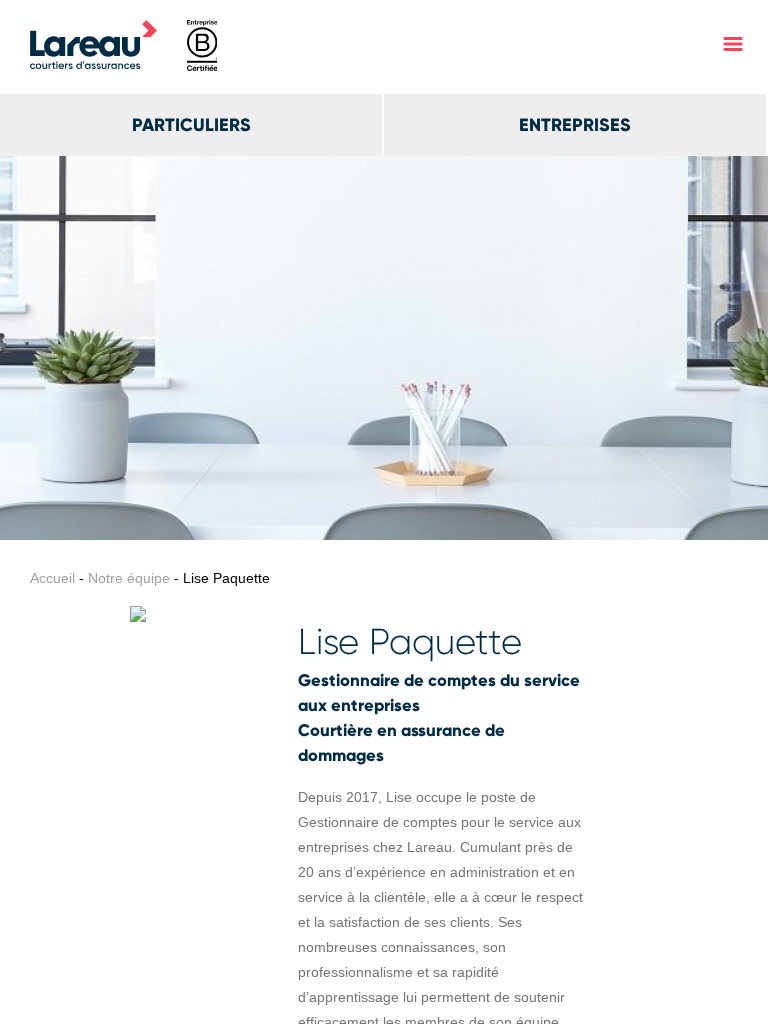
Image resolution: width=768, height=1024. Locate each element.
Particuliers (191, 125)
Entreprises (575, 125)
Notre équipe (129, 578)
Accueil (52, 578)
